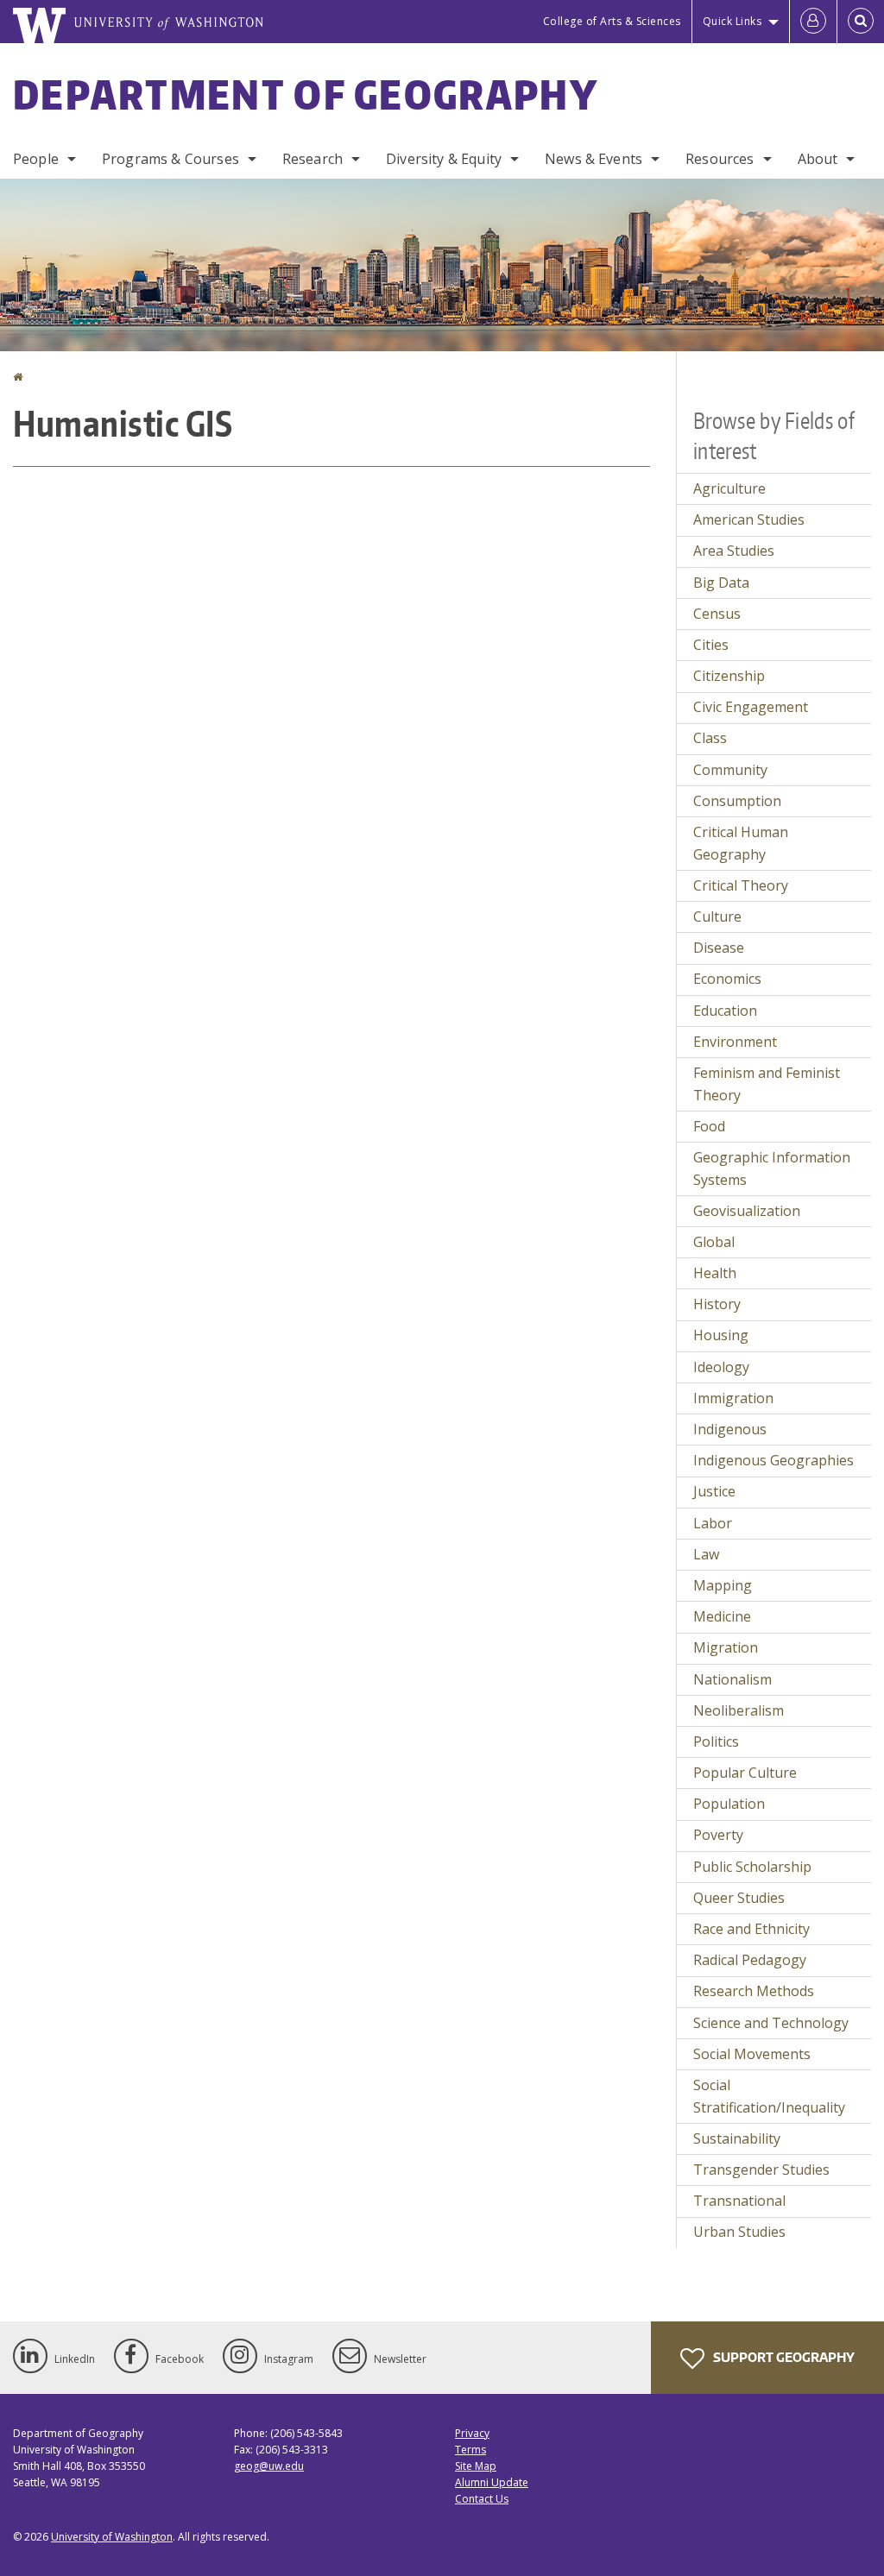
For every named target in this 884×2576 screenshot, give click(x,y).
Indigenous (730, 1429)
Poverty (718, 1835)
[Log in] (813, 22)
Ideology (721, 1367)
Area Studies (734, 551)
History (717, 1304)
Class (710, 738)
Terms (470, 2450)
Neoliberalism (739, 1710)
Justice (714, 1491)
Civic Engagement (751, 707)
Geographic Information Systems (772, 1168)
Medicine (722, 1616)
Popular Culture (745, 1773)
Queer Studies (739, 1898)
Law (706, 1554)
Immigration (733, 1398)
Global (714, 1242)
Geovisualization (747, 1211)
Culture (717, 916)
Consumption (737, 801)
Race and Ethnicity (751, 1929)
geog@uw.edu (269, 2466)
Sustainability (737, 2138)
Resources (720, 159)
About (818, 159)
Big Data (721, 583)
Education (725, 1011)
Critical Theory (741, 885)
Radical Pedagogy (750, 1960)
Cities (711, 645)
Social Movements (752, 2054)
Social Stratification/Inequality (769, 2096)
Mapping (723, 1585)
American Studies (749, 520)
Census (717, 614)
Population (729, 1804)
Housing (721, 1335)
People (36, 159)
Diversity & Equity (444, 159)
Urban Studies (739, 2232)
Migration (726, 1647)
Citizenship (729, 676)
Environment (735, 1042)
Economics (727, 979)
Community (730, 770)
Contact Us (482, 2499)
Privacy (472, 2433)
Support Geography (783, 2357)
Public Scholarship (752, 1867)
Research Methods (754, 1991)
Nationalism (732, 1679)
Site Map (476, 2466)
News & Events (594, 159)
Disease (719, 948)
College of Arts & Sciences (612, 21)
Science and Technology (771, 2023)
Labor (713, 1523)
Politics (716, 1741)
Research (313, 159)
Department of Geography (306, 94)
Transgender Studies (761, 2170)
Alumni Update (492, 2482)
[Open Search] (861, 22)
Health (715, 1273)
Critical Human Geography (741, 843)
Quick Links (732, 21)
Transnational (739, 2201)
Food (709, 1126)
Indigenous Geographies (773, 1460)
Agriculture (729, 488)
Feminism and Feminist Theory (767, 1084)
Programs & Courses (170, 159)
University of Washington (112, 2537)
